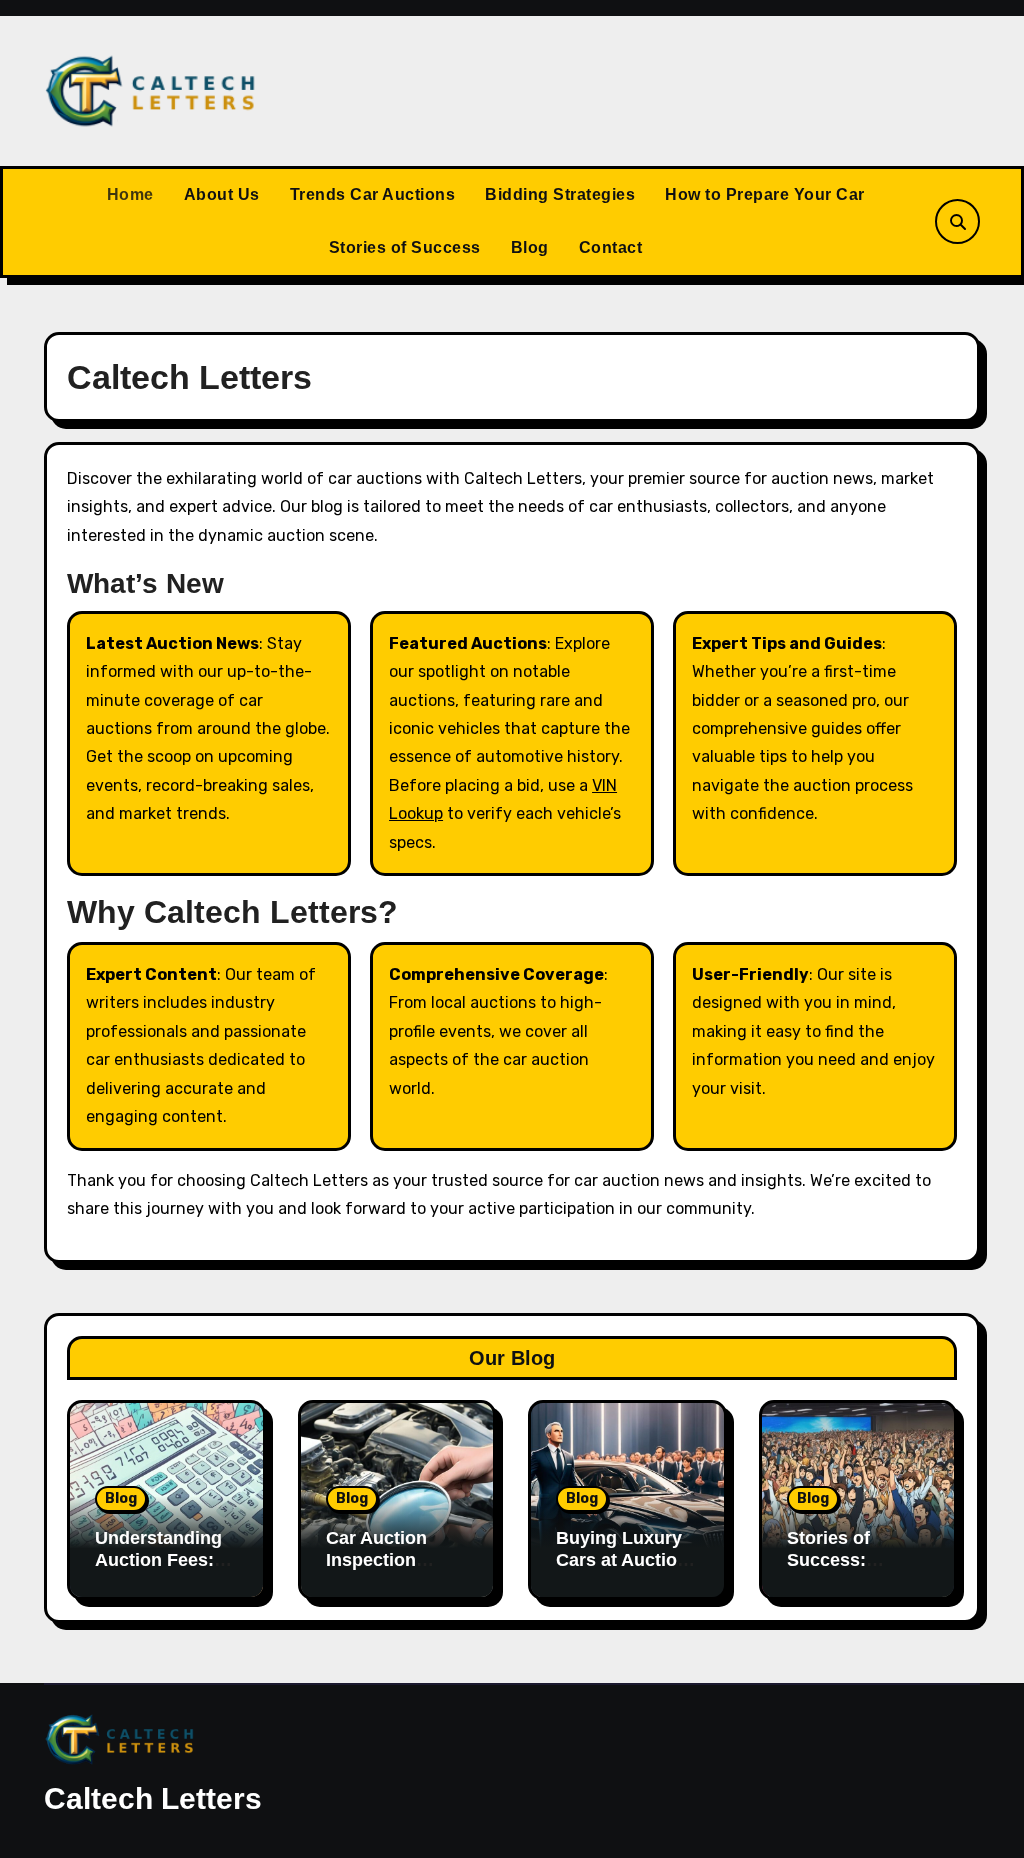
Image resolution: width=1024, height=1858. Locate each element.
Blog (530, 247)
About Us (222, 194)
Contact (611, 247)
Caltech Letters (153, 1798)
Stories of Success (405, 247)
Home (130, 194)
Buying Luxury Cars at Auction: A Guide (625, 1559)
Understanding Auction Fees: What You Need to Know (160, 1570)
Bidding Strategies (560, 194)
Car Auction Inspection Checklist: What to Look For (393, 1570)
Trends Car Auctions (373, 194)
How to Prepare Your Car (765, 194)
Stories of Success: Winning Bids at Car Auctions (855, 1570)
